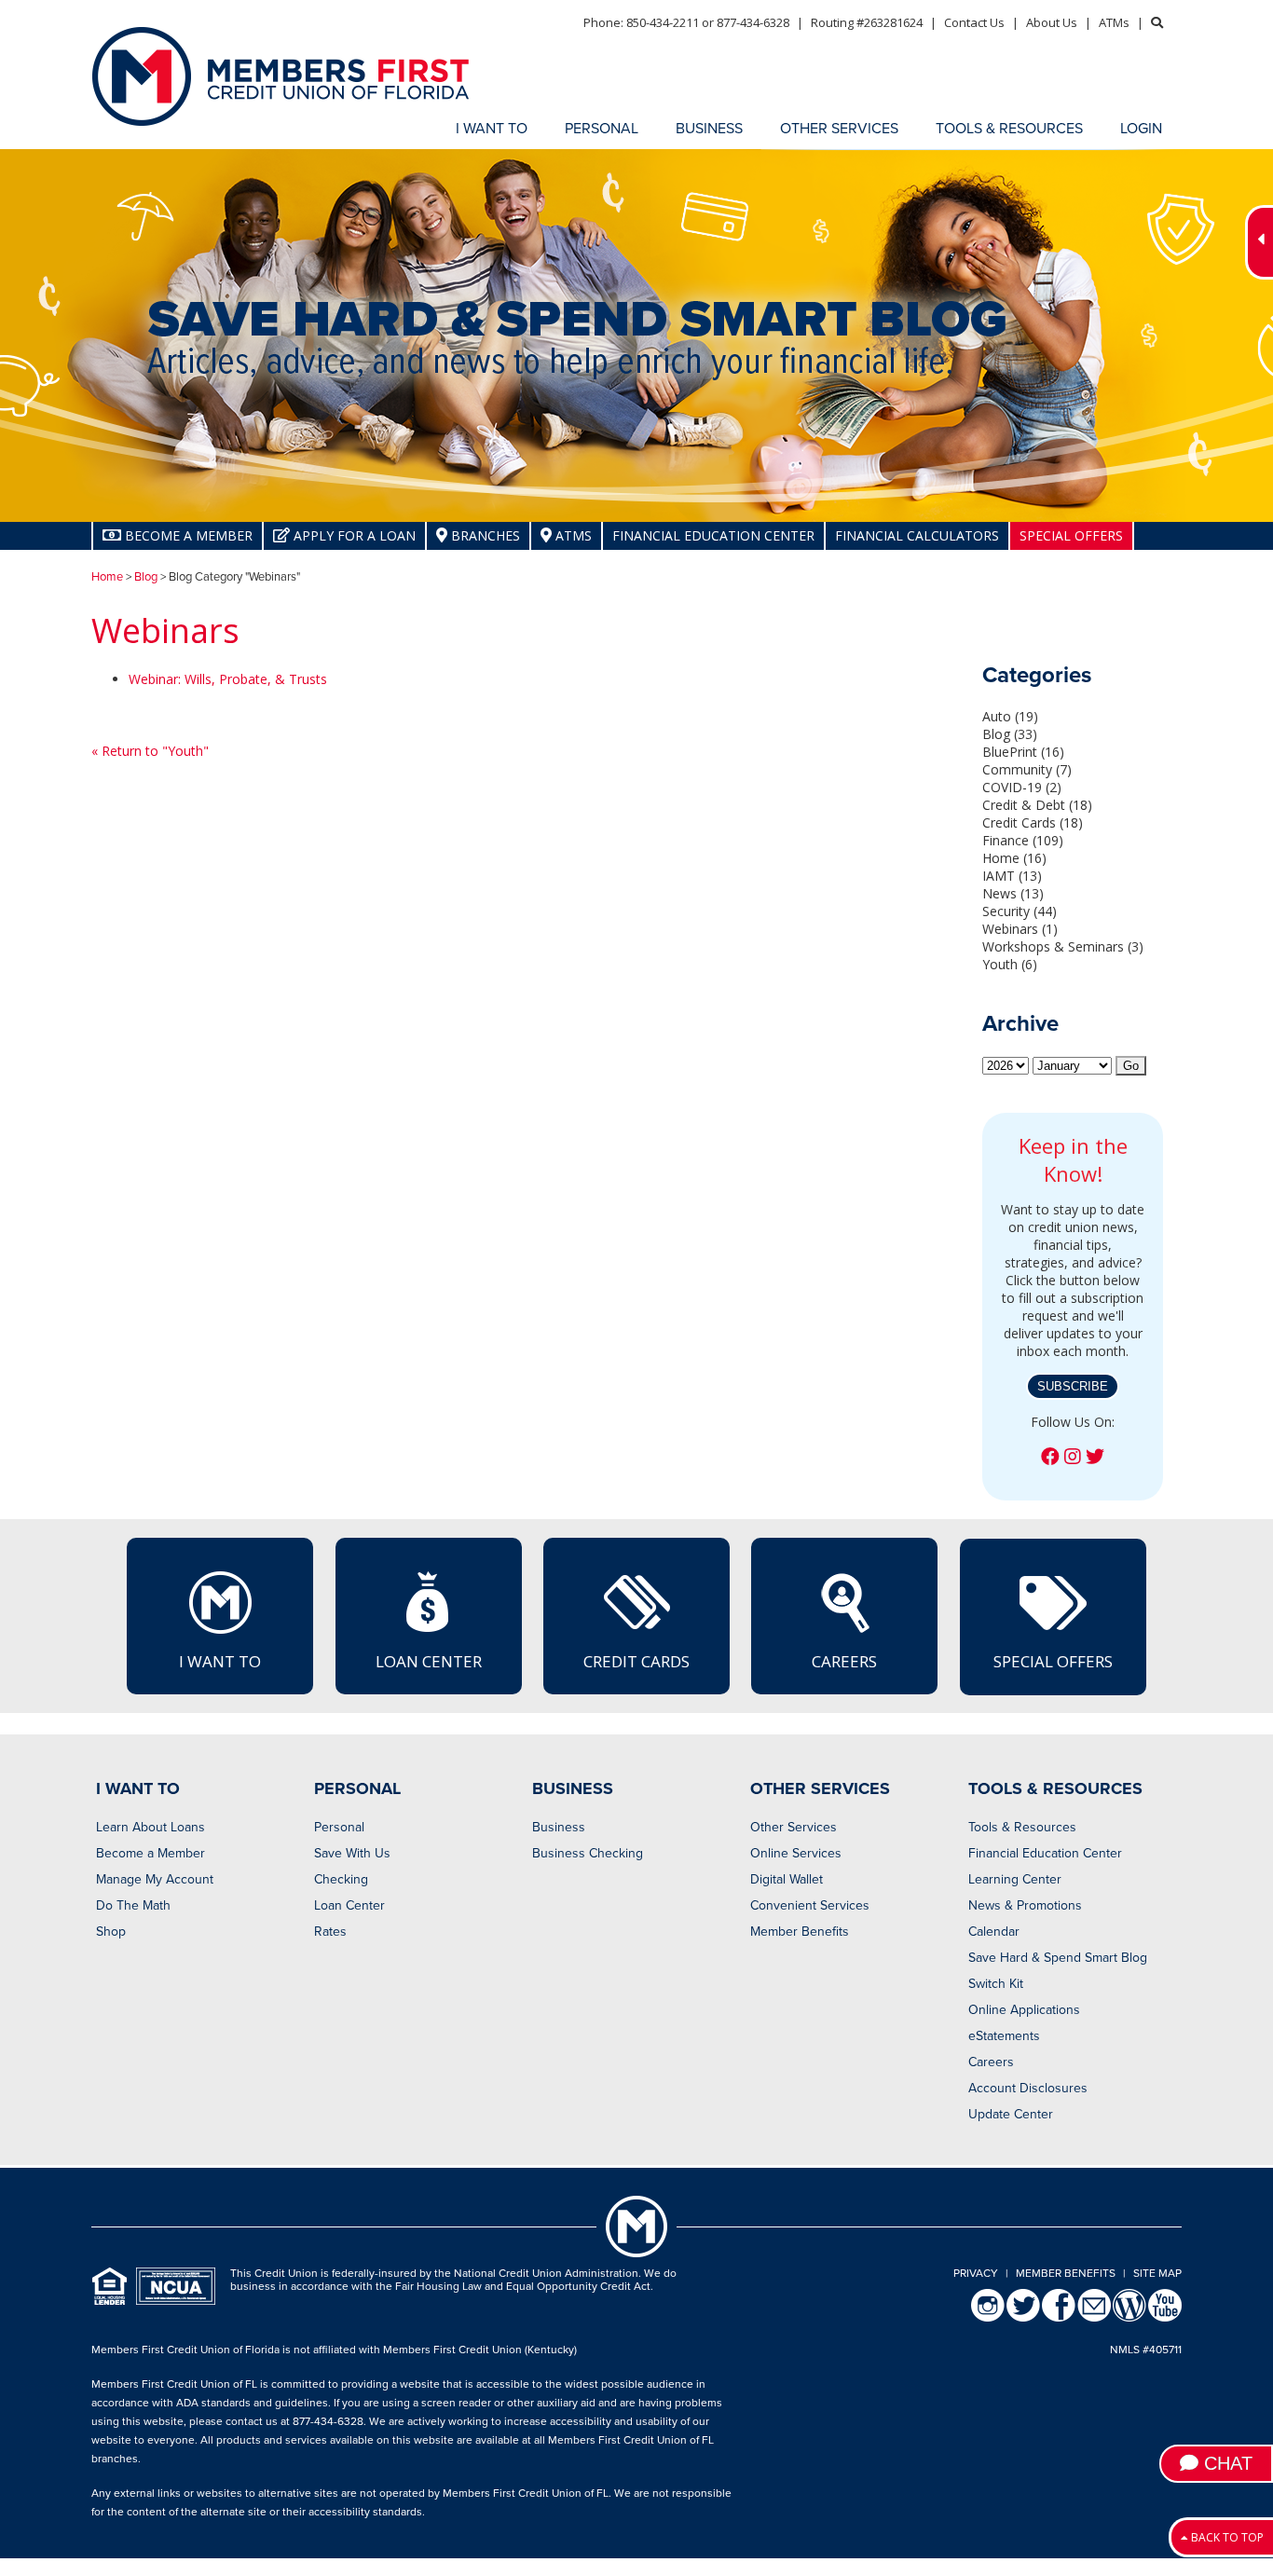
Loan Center (429, 1661)
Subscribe (1073, 1386)
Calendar (994, 1932)
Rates (330, 1932)
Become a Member (151, 1853)
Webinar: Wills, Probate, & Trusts (228, 679)
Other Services (794, 1827)
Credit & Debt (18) (1037, 805)
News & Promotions (1025, 1905)
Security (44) (1020, 911)
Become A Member (187, 535)
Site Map (1157, 2273)
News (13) (1013, 893)
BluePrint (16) (1023, 752)
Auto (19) (1010, 716)
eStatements (1004, 2036)
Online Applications (1024, 2010)
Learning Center (1015, 1879)
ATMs (1114, 22)
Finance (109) (1023, 840)
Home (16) (1014, 858)
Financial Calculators (917, 535)
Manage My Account (155, 1879)
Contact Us (974, 22)
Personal (339, 1827)
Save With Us (352, 1853)
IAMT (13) (1012, 876)
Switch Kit (996, 1984)
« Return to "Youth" (150, 751)
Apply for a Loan (353, 535)
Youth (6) (1010, 964)
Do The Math (133, 1905)
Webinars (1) (1020, 929)
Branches (484, 535)
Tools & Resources (1022, 1827)
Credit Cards (636, 1661)
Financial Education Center (713, 535)
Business (559, 1827)
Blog (146, 577)
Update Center (1011, 2114)
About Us (1052, 22)
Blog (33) (1010, 734)
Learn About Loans (151, 1827)
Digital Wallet (787, 1879)
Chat (1225, 2463)
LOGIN (1141, 129)
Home (107, 577)
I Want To (220, 1661)
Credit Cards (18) (1033, 822)
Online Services (796, 1853)
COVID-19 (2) (1022, 787)
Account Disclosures (1028, 2088)
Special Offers (1071, 535)
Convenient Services (810, 1905)
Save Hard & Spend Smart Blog (1058, 1958)
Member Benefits (800, 1932)
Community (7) (1027, 769)
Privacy (976, 2273)
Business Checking (588, 1853)
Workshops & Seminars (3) (1063, 946)
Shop (111, 1932)
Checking (341, 1879)
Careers (844, 1661)
